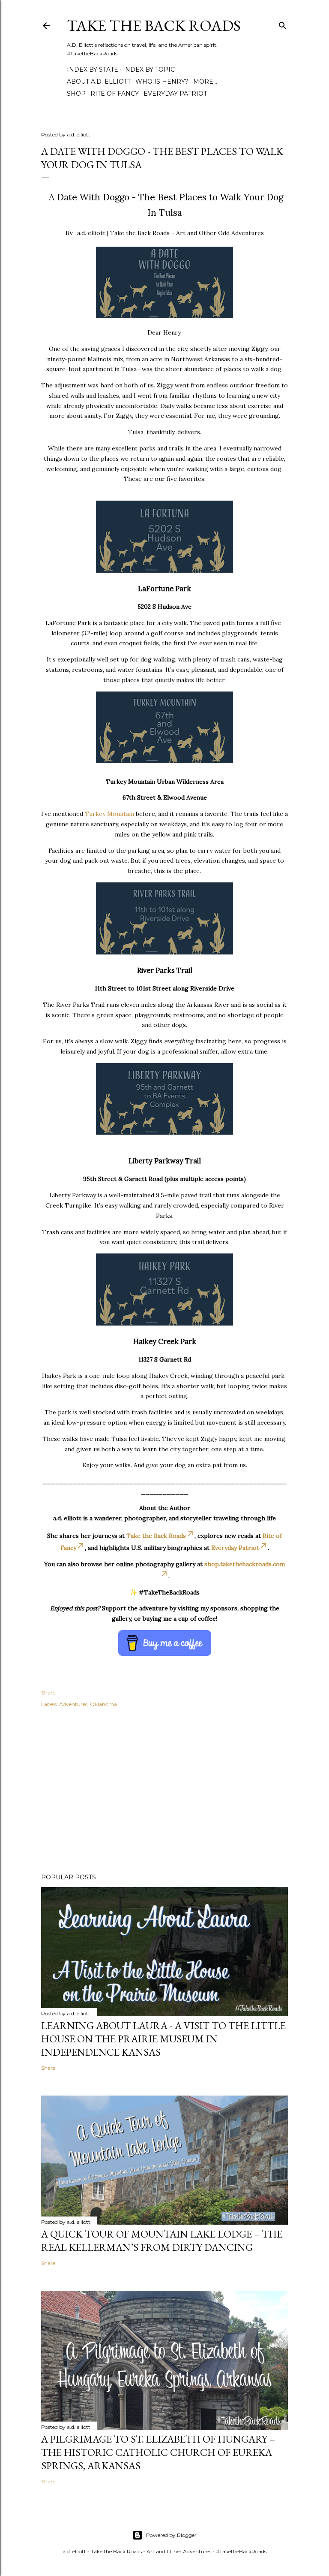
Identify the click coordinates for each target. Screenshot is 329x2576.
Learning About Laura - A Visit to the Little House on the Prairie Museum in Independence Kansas (163, 2039)
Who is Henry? (162, 82)
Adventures (73, 1704)
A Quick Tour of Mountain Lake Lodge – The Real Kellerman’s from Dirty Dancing (162, 2241)
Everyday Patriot (175, 94)
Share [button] (48, 1693)
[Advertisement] (164, 1792)
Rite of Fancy (115, 94)
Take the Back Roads (154, 26)
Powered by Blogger (171, 2535)
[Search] (283, 24)
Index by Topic (149, 69)
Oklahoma (103, 1704)
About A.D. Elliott (99, 82)
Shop (76, 94)
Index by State (93, 69)
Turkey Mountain (109, 814)
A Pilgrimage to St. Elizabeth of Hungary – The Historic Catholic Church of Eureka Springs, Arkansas (158, 2452)
